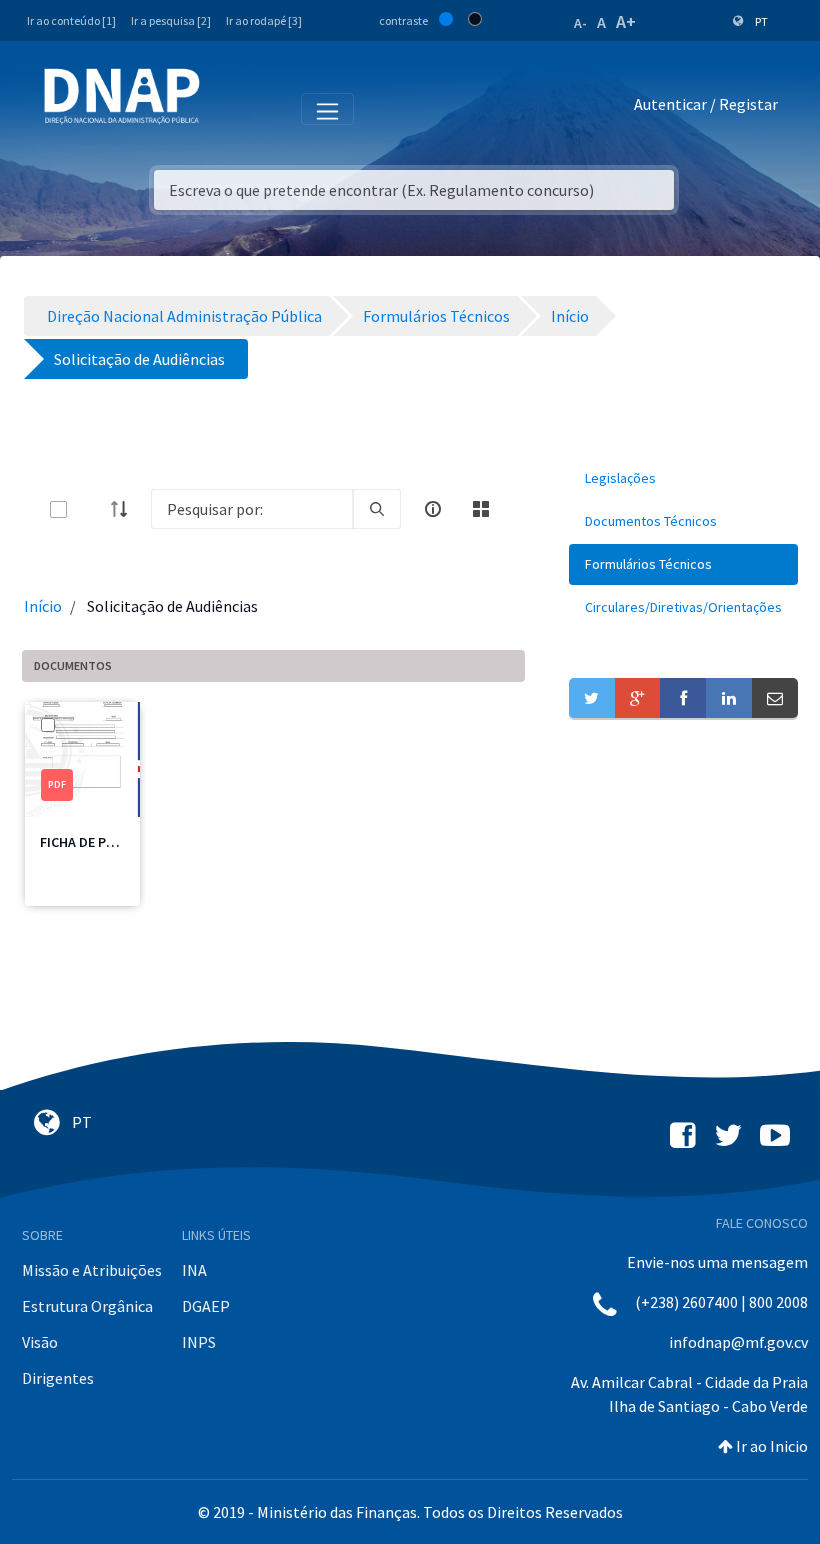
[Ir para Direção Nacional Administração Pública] (122, 95)
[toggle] (91, 509)
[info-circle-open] (433, 509)
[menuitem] (683, 478)
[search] (377, 509)
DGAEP (206, 1306)
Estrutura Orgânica (87, 1306)
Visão (40, 1342)
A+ (626, 21)
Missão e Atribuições (92, 1270)
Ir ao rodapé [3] (264, 20)
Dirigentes (58, 1378)
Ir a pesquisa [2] (171, 20)
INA (194, 1270)
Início (43, 606)
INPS (199, 1342)
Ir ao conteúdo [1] (71, 20)
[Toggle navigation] (228, 108)
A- (580, 23)
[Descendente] (125, 509)
